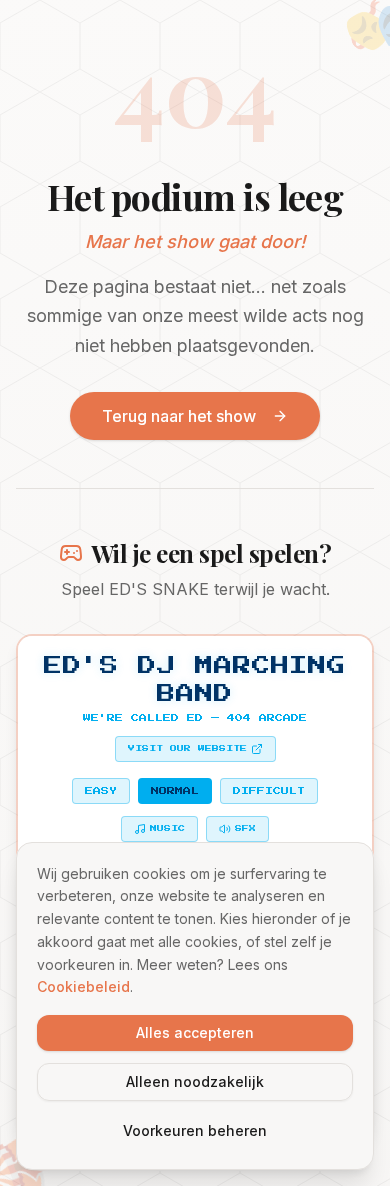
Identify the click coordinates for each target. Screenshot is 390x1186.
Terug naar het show (179, 416)
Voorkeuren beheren (195, 1130)
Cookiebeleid (83, 986)
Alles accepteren (195, 1032)
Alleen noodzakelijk (195, 1081)
